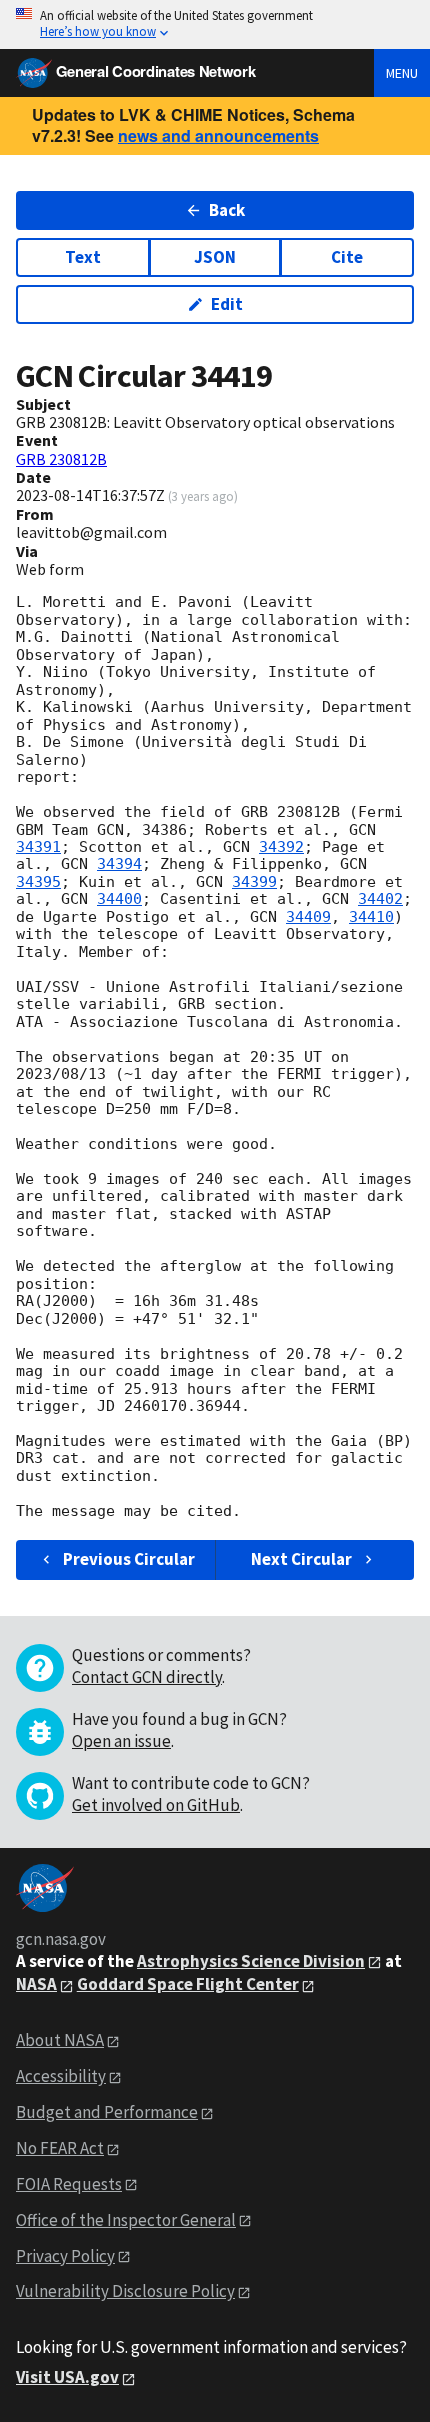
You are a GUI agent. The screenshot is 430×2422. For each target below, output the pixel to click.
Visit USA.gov (67, 2377)
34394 (119, 864)
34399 (254, 882)
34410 (371, 917)
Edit (227, 304)
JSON (215, 257)
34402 (380, 899)
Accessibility (61, 2076)
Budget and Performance (107, 2112)
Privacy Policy (65, 2256)
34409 (308, 917)
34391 (38, 847)
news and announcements (218, 135)
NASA (36, 1984)
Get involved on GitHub (156, 1805)
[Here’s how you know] (215, 24)
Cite (347, 257)
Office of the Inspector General (126, 2220)
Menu (402, 73)
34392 (281, 847)
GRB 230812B (61, 459)
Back (227, 210)
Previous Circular (129, 1559)
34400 (119, 899)
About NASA (60, 2040)
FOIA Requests (69, 2184)
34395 (38, 882)
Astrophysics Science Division (251, 1961)
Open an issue (121, 1741)
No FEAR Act (60, 2148)
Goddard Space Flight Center (188, 1984)
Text (83, 257)
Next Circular (301, 1559)
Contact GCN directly (147, 1677)
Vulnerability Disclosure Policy (125, 2291)
